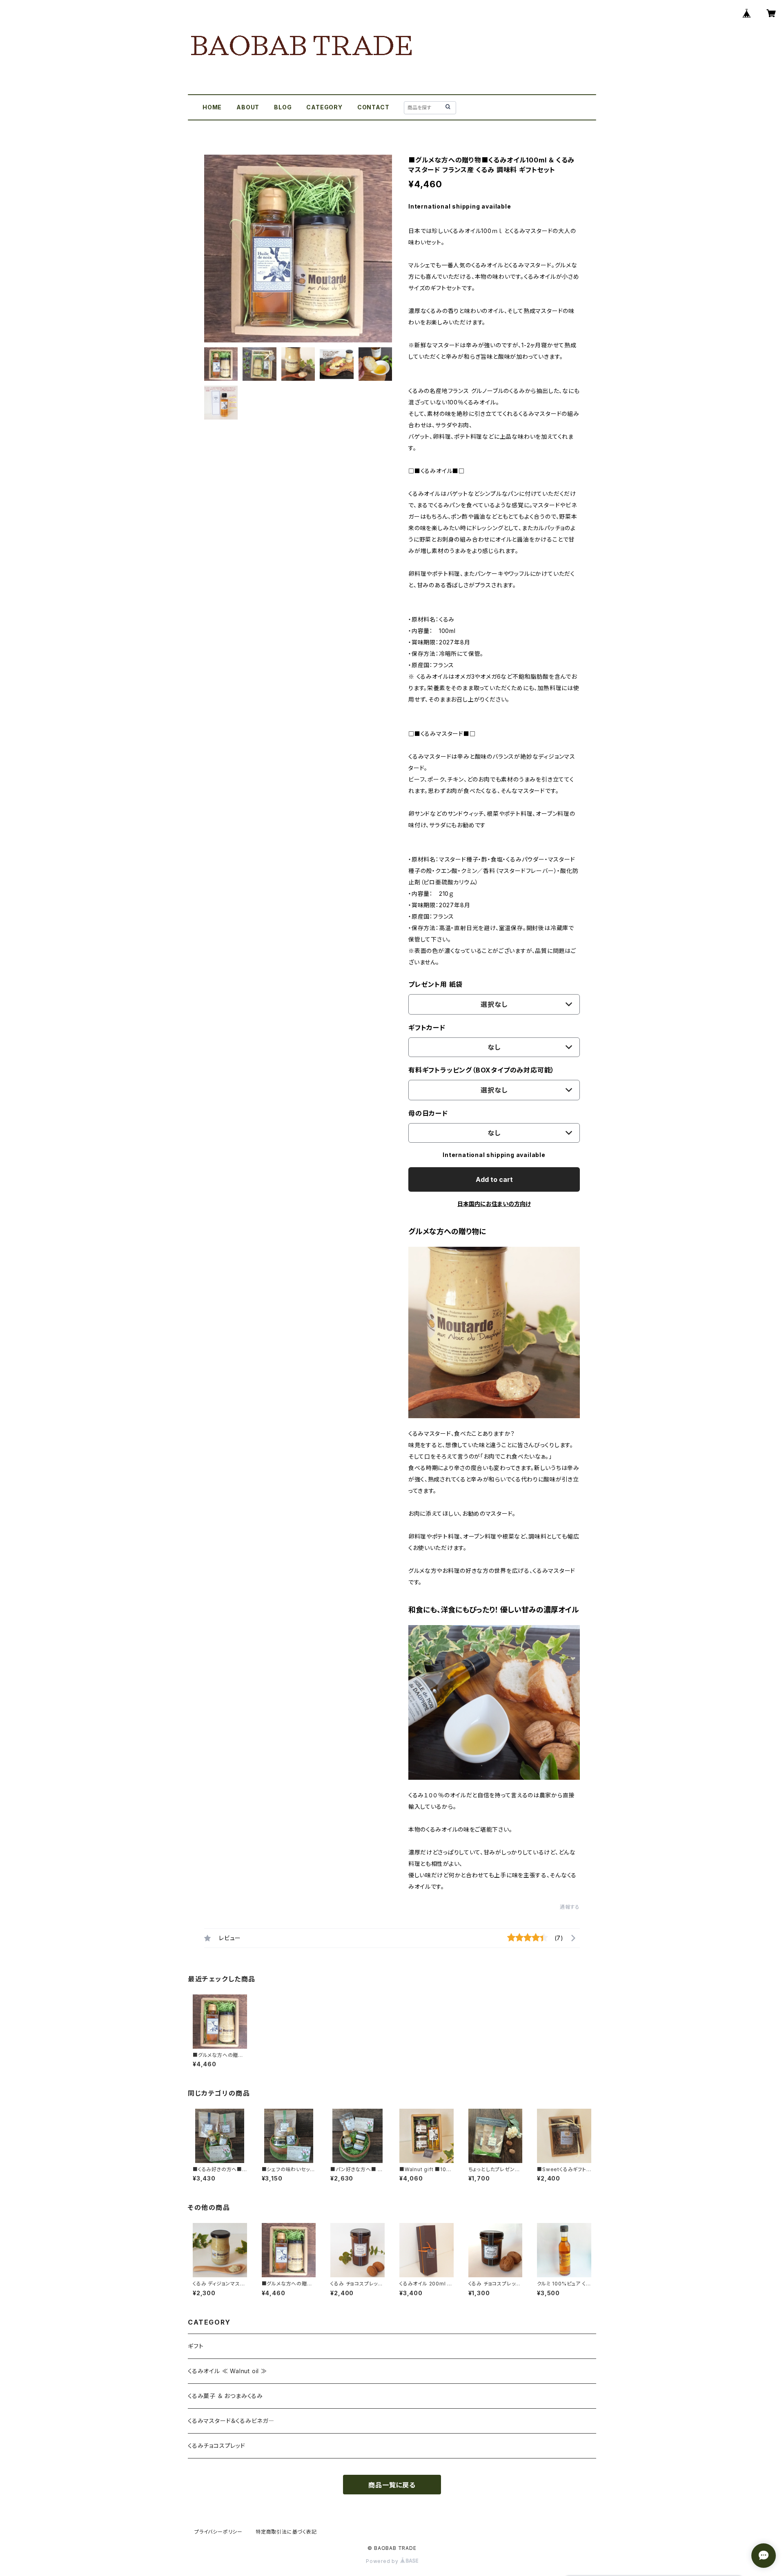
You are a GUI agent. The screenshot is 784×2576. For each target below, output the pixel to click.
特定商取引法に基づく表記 (286, 2532)
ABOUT (248, 107)
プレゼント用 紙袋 (435, 984)
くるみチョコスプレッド (217, 2446)
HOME (212, 107)
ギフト (196, 2346)
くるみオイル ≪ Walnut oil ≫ (227, 2371)
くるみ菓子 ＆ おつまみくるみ (225, 2396)
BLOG (283, 107)
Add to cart (494, 1179)
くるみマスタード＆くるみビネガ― (231, 2421)
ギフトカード (427, 1028)
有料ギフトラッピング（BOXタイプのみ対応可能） (481, 1070)
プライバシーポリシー (218, 2532)
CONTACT (373, 107)
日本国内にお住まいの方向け (494, 1204)
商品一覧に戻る (392, 2485)
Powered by (383, 2561)
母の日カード (428, 1113)
